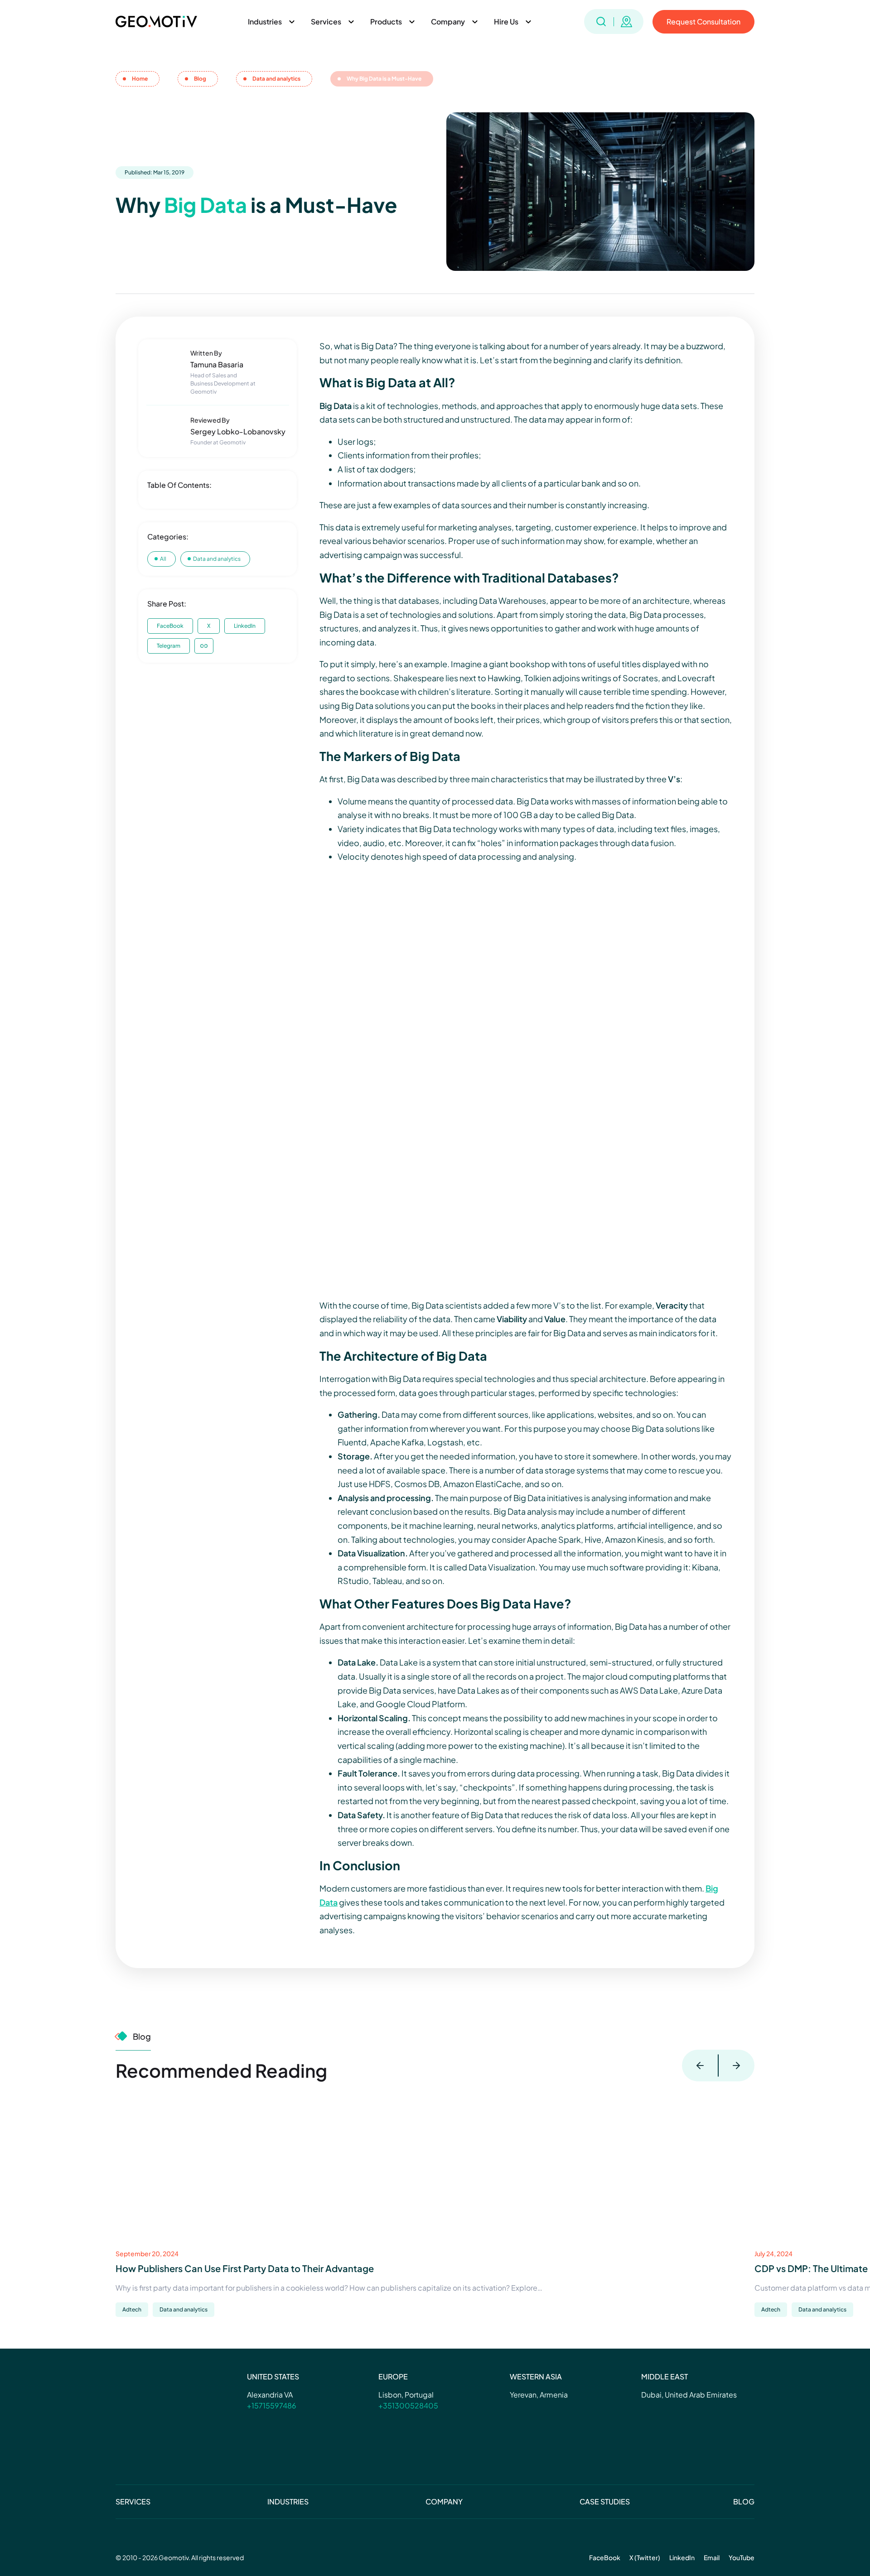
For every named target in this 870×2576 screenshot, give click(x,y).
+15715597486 (272, 2405)
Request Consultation (703, 22)
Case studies (605, 2501)
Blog (744, 2501)
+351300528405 (408, 2405)
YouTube (742, 2557)
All (163, 559)
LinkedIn (245, 626)
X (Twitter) (645, 2557)
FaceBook (170, 626)
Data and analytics (217, 559)
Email (712, 2557)
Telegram (169, 646)
